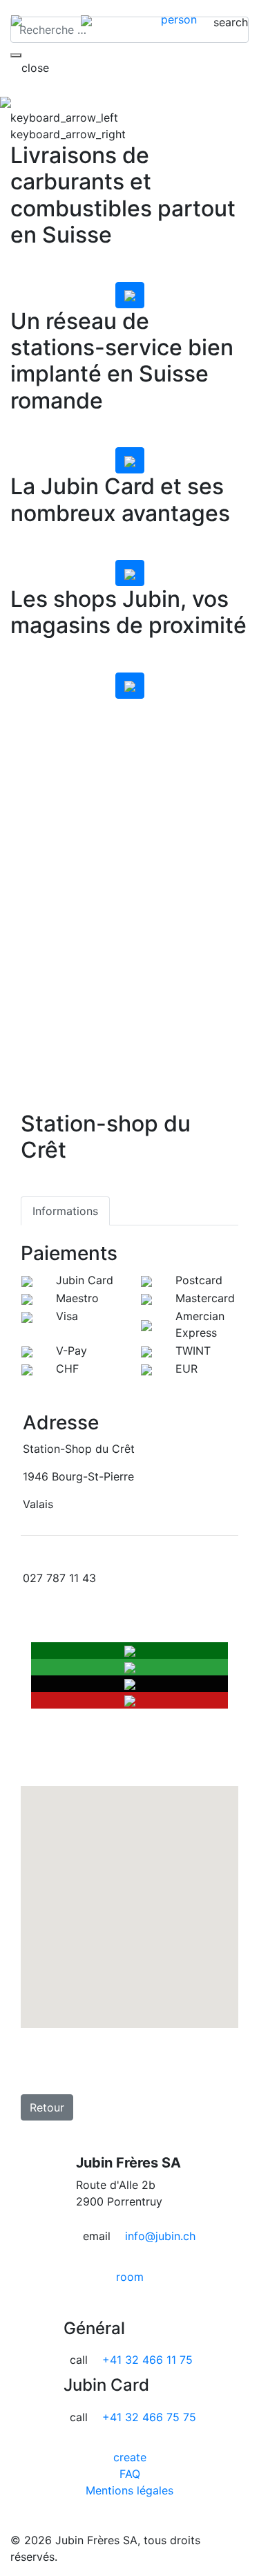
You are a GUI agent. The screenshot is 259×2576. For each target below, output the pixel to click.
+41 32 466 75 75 (149, 2417)
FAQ (130, 2474)
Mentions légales (129, 2490)
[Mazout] (130, 295)
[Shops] (130, 686)
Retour (47, 2107)
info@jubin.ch (160, 2236)
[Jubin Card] (130, 573)
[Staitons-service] (130, 460)
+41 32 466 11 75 (147, 2360)
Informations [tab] (65, 1211)
